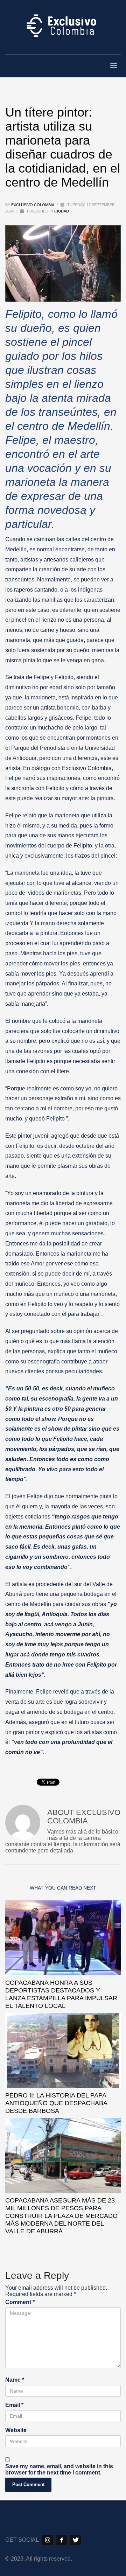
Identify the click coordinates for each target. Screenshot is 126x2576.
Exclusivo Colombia (33, 205)
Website (16, 2430)
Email (14, 2405)
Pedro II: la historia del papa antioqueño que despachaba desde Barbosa (56, 2103)
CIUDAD (62, 211)
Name (15, 2380)
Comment (20, 2302)
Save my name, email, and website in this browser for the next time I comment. (59, 2469)
